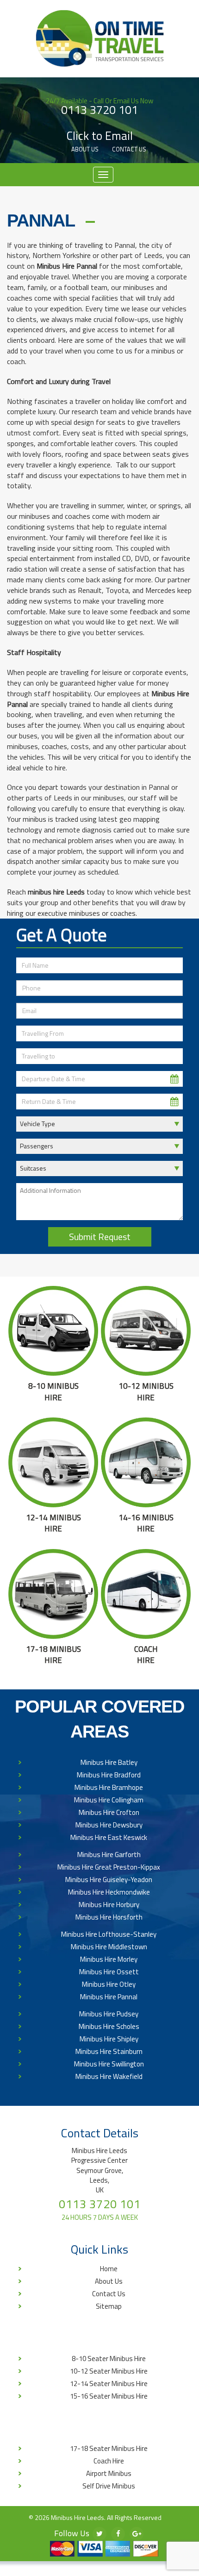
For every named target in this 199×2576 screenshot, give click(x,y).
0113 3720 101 (99, 110)
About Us (85, 149)
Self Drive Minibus (109, 2486)
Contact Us (129, 149)
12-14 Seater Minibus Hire (109, 2384)
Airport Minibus (109, 2473)
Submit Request (100, 1237)
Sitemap (109, 2306)
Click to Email (100, 136)
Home (109, 2269)
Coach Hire (109, 2461)
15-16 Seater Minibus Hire (109, 2396)
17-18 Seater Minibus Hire (109, 2448)
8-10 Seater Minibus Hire (109, 2359)
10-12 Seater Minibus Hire (109, 2371)
